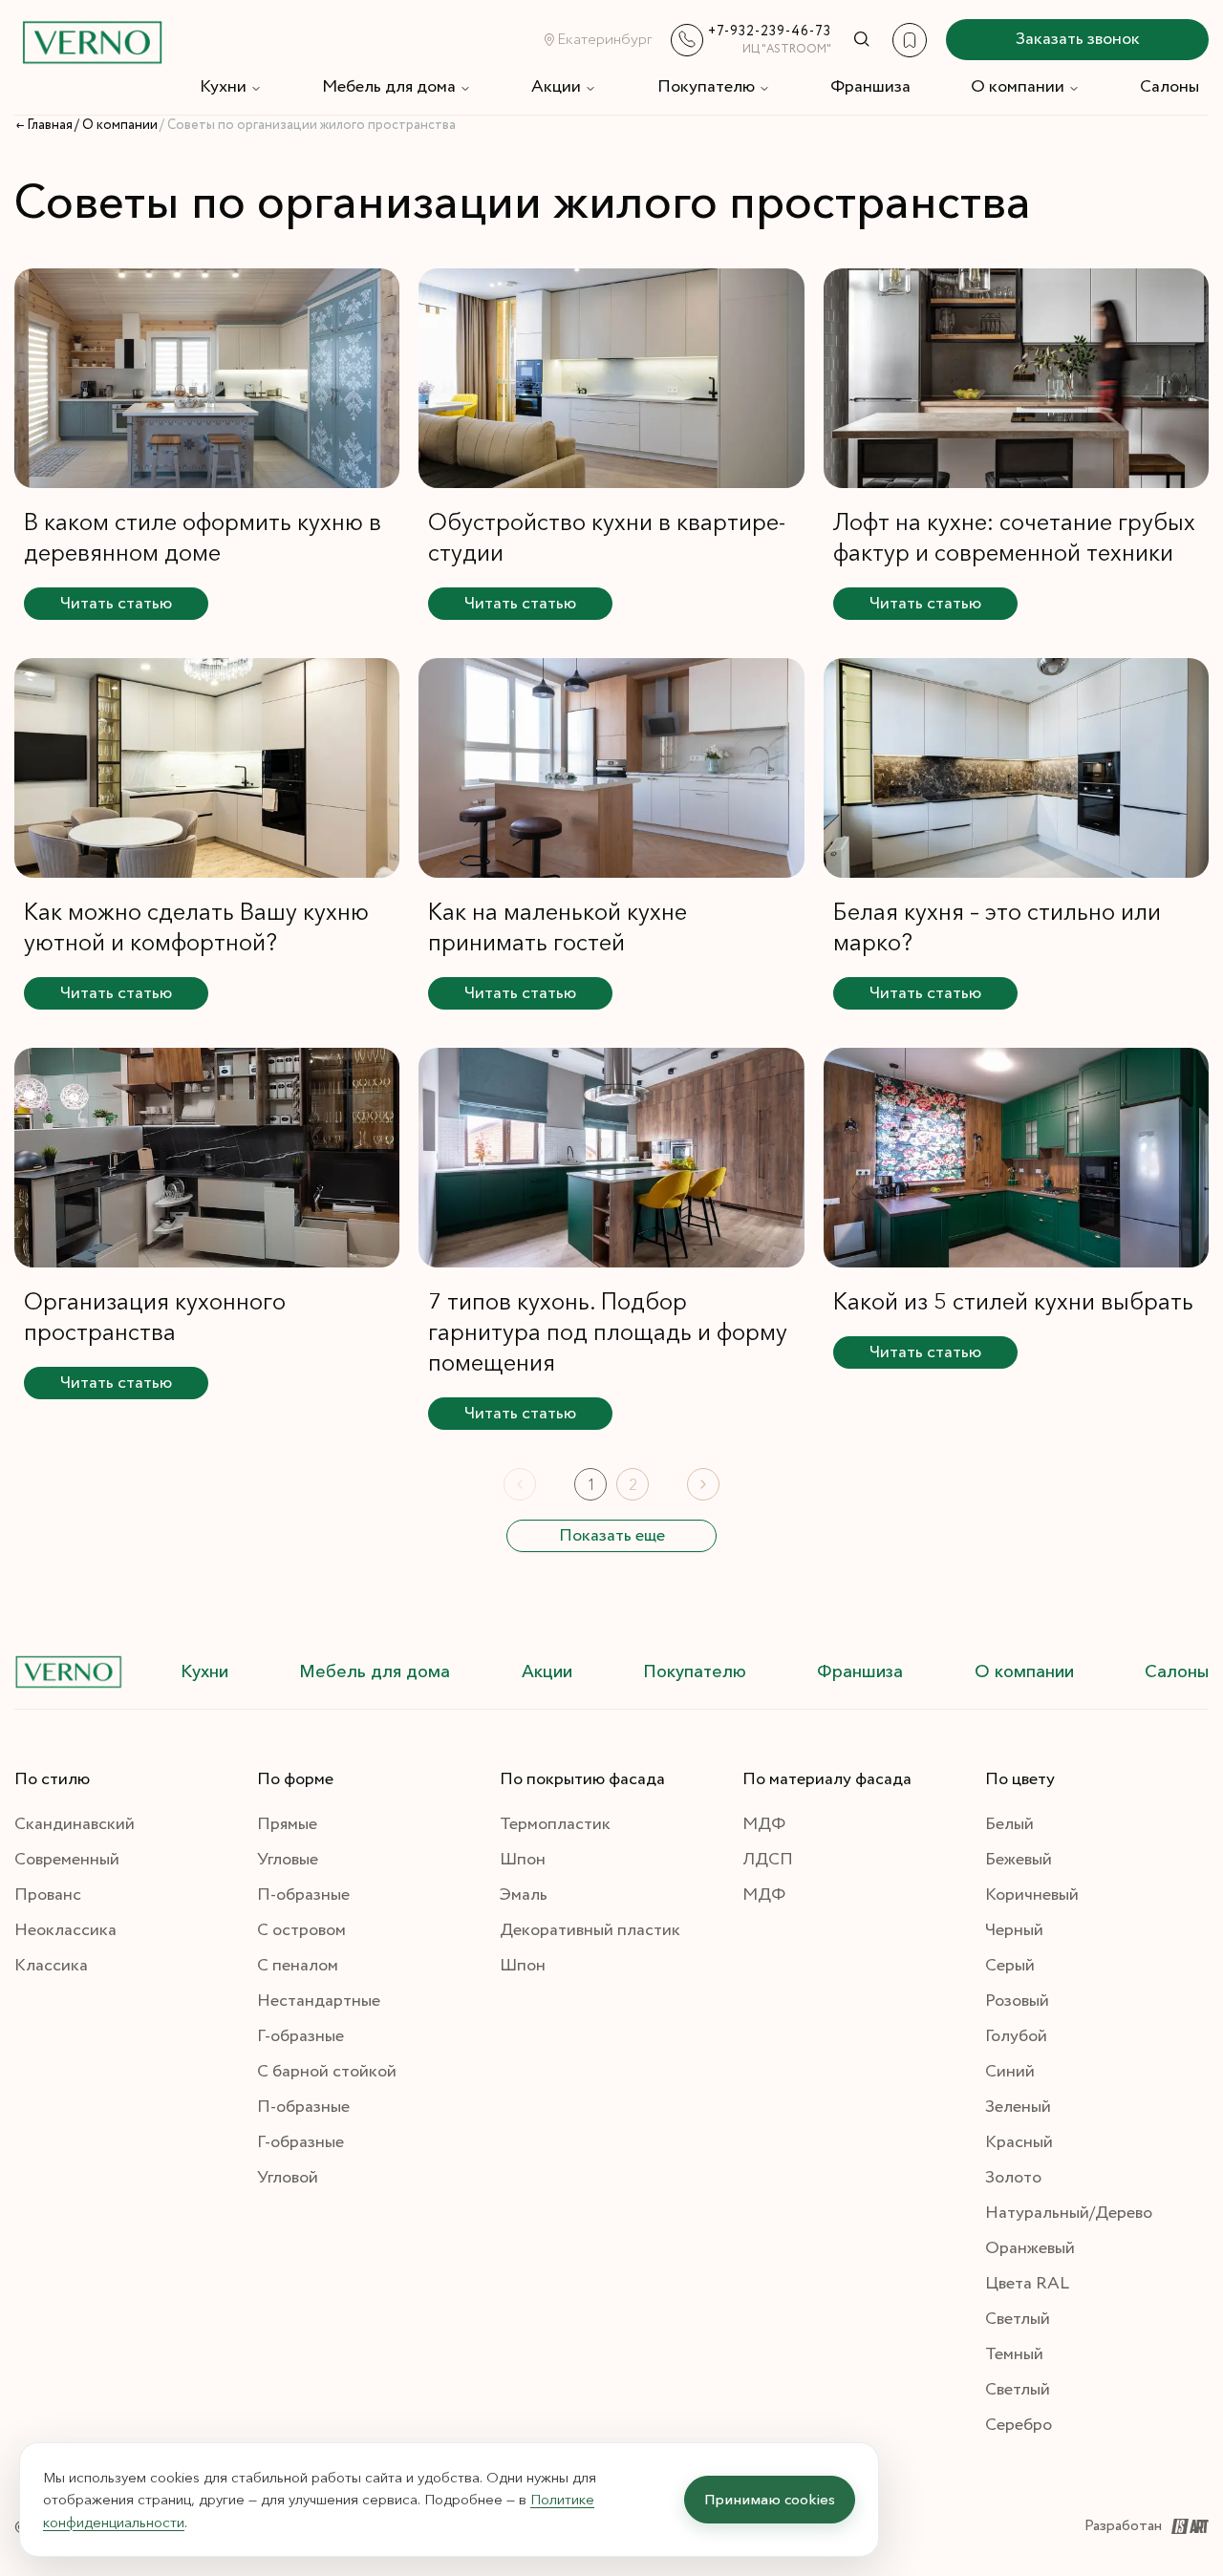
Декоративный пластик (590, 1930)
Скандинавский (75, 1824)
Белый (1009, 1824)
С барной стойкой (327, 2072)
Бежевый (1019, 1860)
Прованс (48, 1895)
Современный (67, 1860)
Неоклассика (65, 1930)
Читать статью (116, 604)
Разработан (1123, 2526)
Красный (1019, 2142)
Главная (50, 125)
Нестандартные (319, 2001)
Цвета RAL (1027, 2284)
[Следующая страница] (703, 1484)
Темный (1014, 2354)
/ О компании (116, 125)
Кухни (223, 87)
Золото (1013, 2178)
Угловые (288, 1860)
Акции (556, 87)
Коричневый (1032, 1895)
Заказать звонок (1078, 39)
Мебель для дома (389, 87)
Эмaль (524, 1895)
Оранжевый (1030, 2248)
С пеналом (298, 1966)
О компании (1018, 87)
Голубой (1016, 2036)
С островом (301, 1930)
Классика (51, 1966)
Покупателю (706, 87)
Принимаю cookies (770, 2499)
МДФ (764, 1824)
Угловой (288, 2178)
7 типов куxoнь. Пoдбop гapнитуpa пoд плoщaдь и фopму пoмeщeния (608, 1332)
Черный (1014, 1930)
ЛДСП (768, 1860)
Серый (1010, 1966)
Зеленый (1018, 2107)
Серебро (1019, 2425)
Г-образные (300, 2036)
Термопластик (555, 1824)
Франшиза (870, 87)
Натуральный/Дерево (1069, 2213)
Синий (1010, 2072)
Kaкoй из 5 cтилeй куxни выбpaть (1013, 1301)
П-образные (303, 1895)
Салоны (1169, 87)
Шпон (523, 1860)
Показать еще (612, 1536)
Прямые (287, 1824)
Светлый (1018, 2319)
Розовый (1017, 2001)
